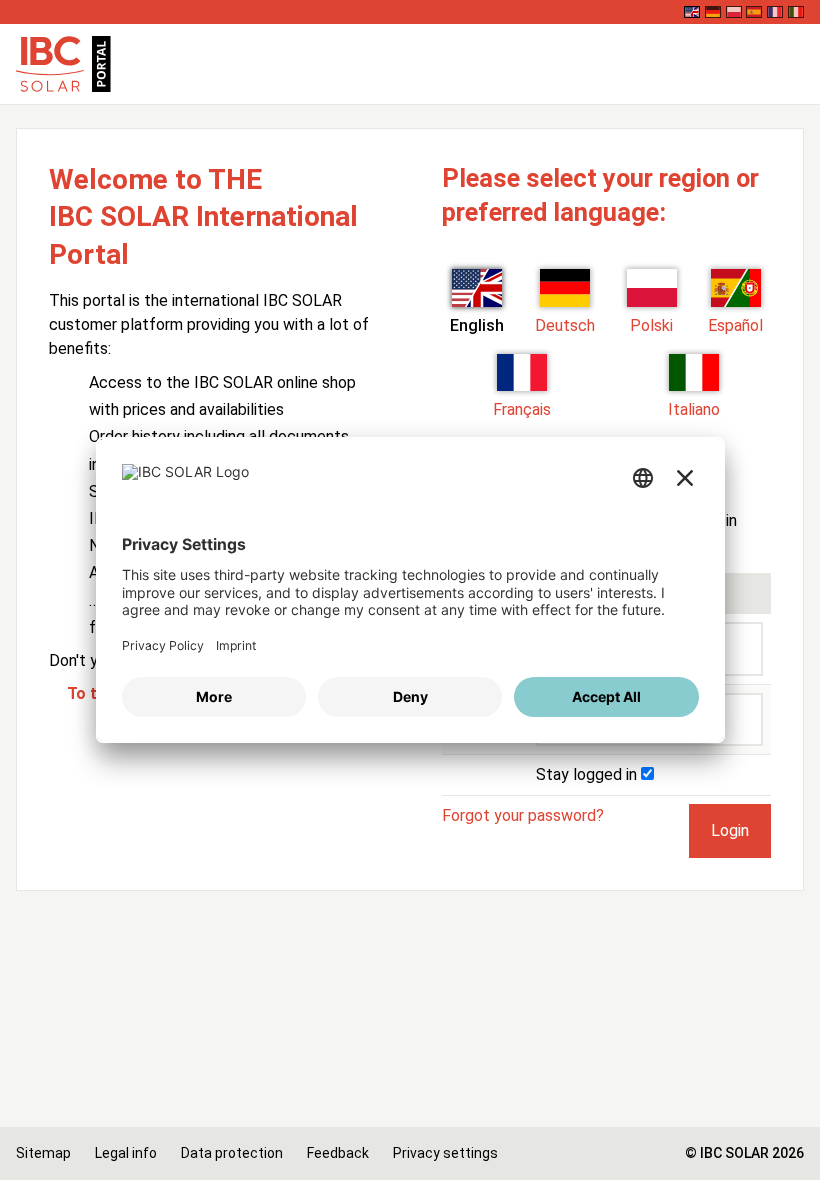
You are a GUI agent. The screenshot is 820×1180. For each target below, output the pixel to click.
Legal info (126, 1153)
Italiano (694, 409)
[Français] (775, 12)
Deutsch (565, 325)
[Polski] (734, 12)
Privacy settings (445, 1153)
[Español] (754, 12)
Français (522, 409)
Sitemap (43, 1153)
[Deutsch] (713, 12)
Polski (651, 325)
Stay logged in (588, 774)
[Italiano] (796, 12)
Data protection (232, 1153)
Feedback (338, 1153)
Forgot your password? (523, 815)
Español (735, 325)
